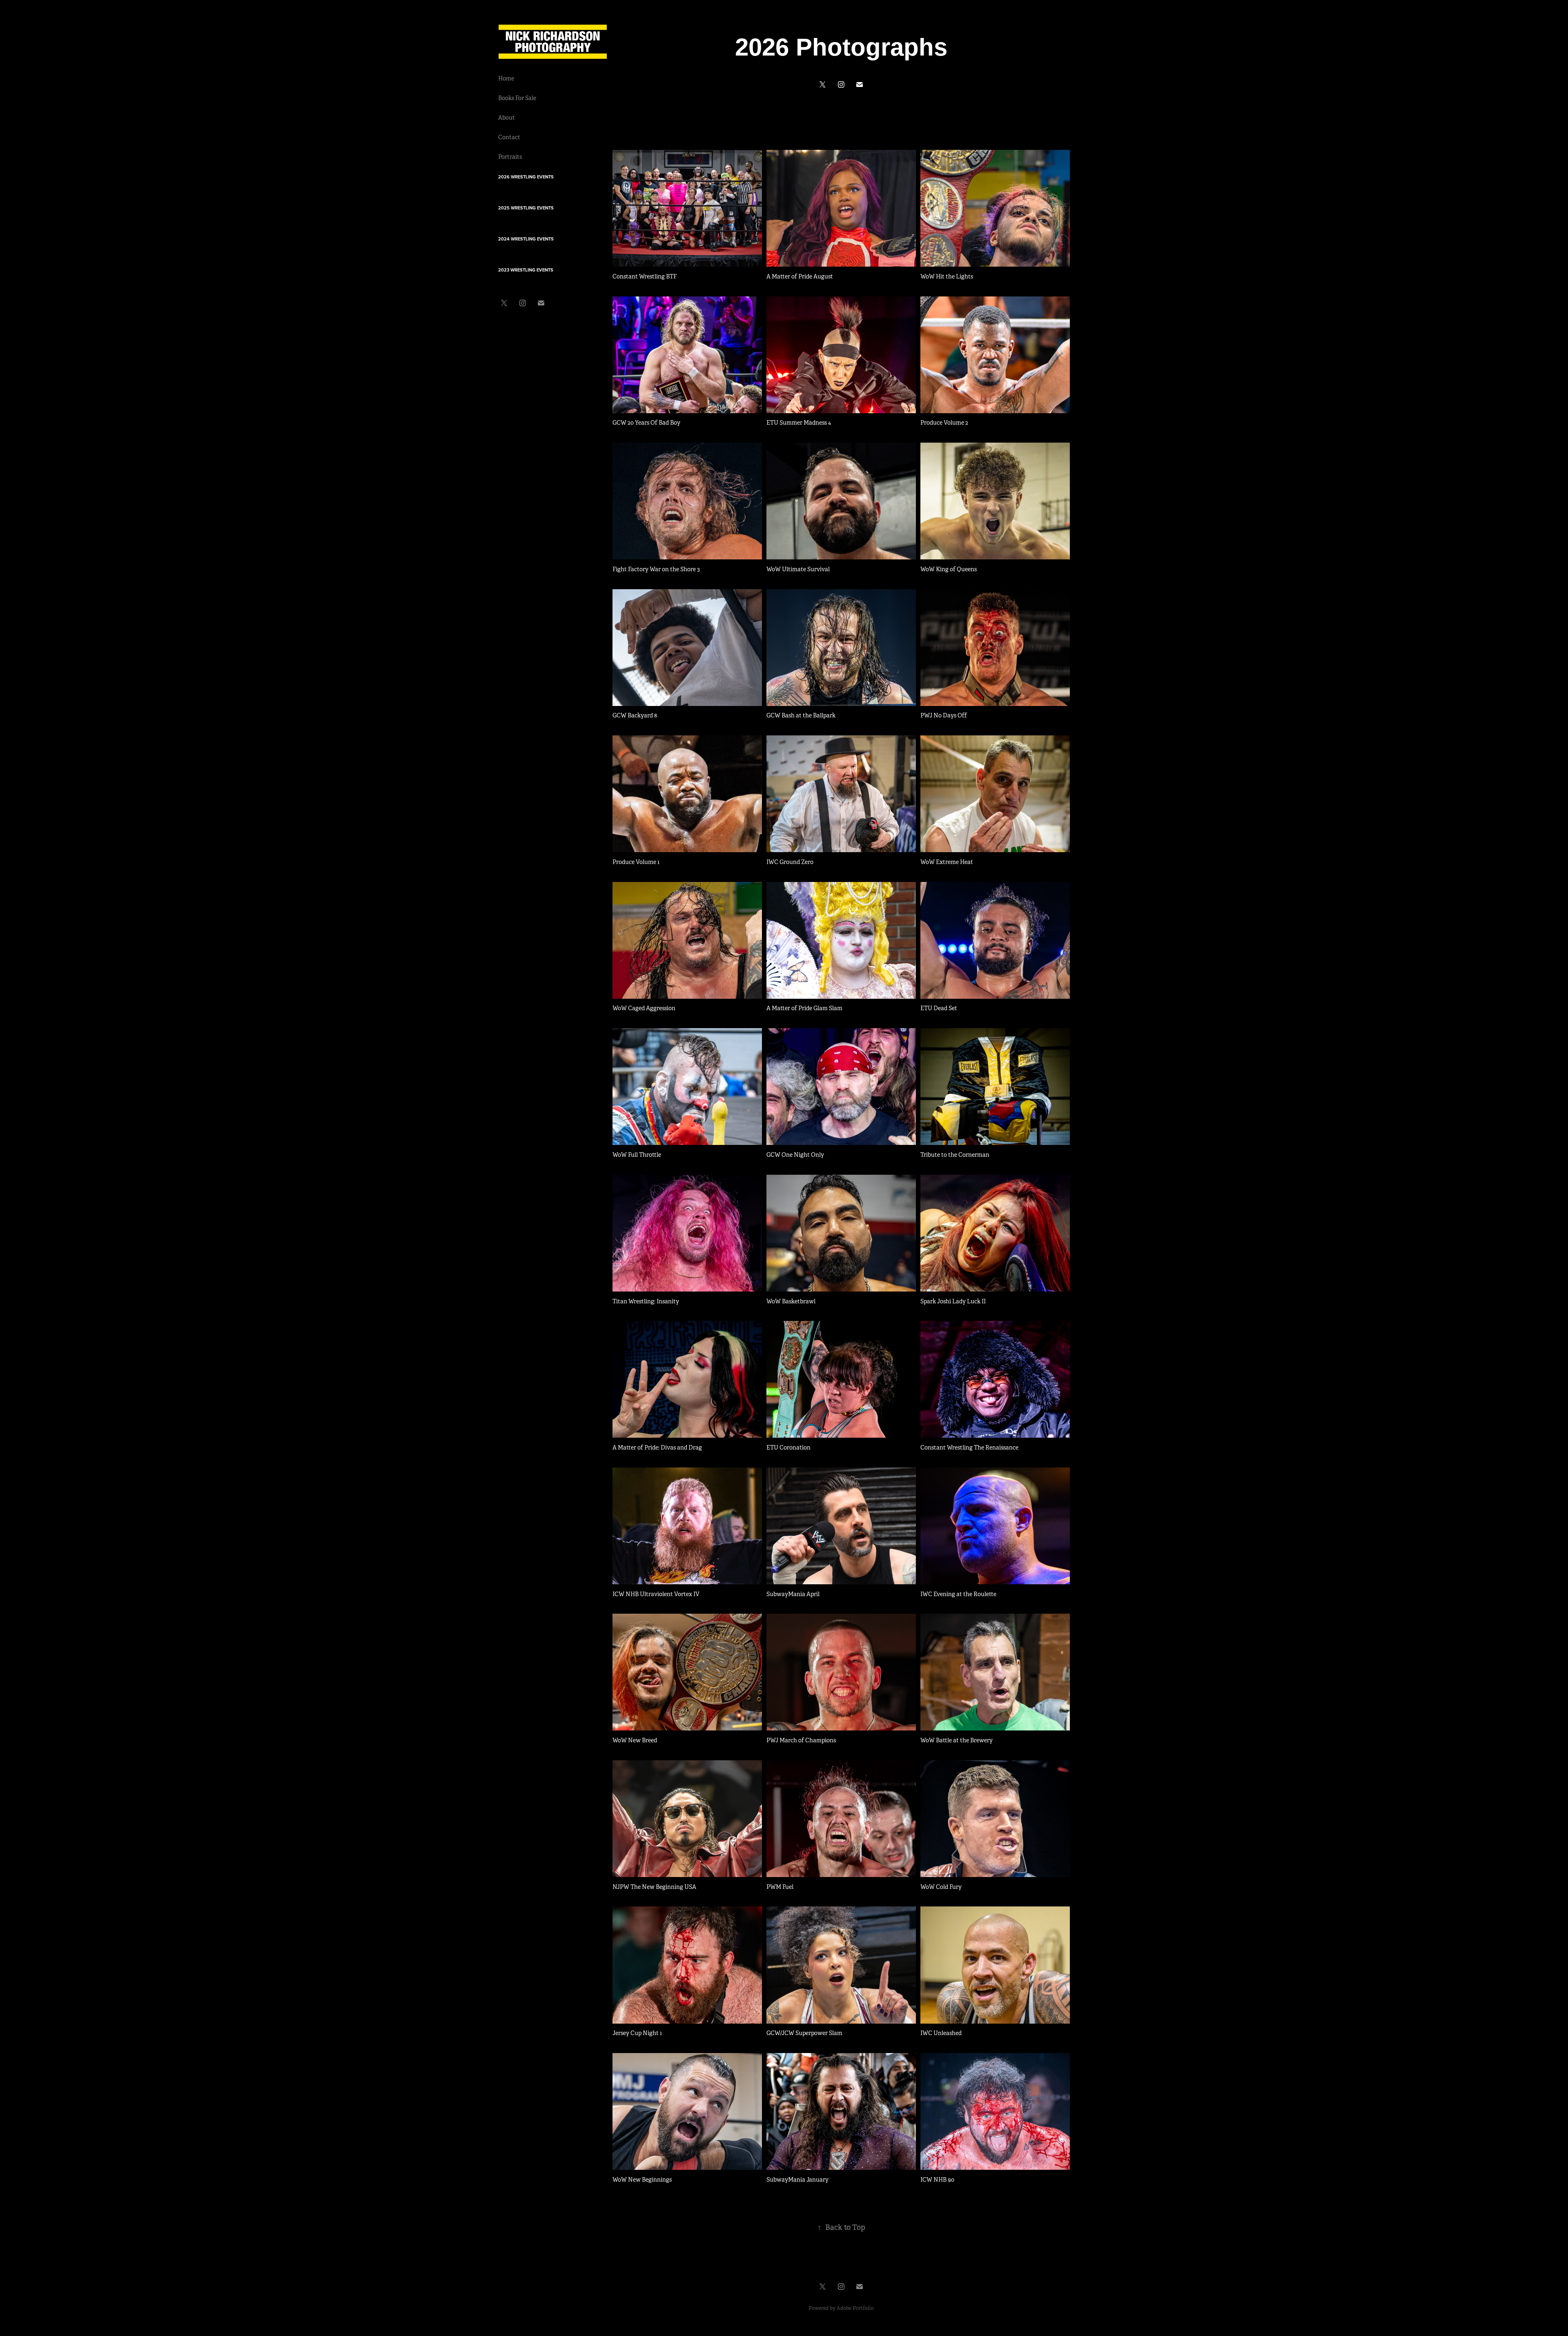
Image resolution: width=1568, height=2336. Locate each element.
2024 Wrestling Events (526, 239)
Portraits (510, 157)
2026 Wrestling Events (526, 177)
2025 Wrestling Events (526, 208)
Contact (509, 137)
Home (506, 78)
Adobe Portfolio (855, 2308)
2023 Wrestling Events (526, 270)
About (507, 118)
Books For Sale (517, 98)
